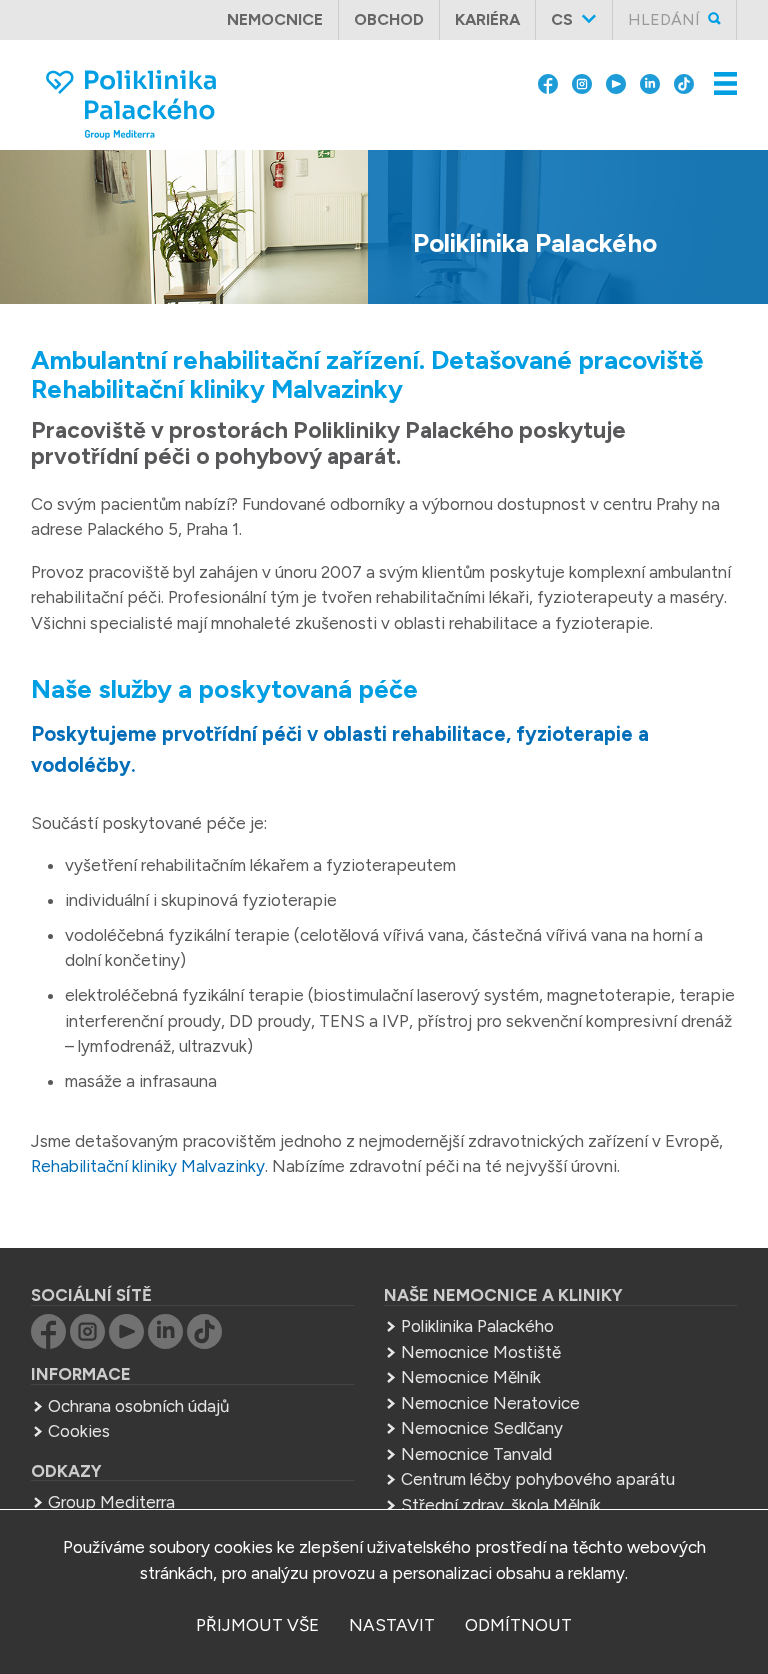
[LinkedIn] (650, 82)
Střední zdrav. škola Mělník (501, 1505)
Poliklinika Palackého (477, 1326)
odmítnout (518, 1625)
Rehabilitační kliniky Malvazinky (148, 1166)
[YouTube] (616, 82)
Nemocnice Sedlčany (482, 1428)
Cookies (79, 1431)
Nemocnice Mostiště (481, 1352)
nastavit (392, 1625)
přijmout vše (257, 1625)
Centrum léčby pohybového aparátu (538, 1479)
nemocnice (275, 19)
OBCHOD (389, 19)
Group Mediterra (111, 1502)
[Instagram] (582, 82)
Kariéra (487, 19)
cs (562, 19)
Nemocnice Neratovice (490, 1403)
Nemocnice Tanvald (476, 1454)
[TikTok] (684, 82)
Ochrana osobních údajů (138, 1406)
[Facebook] (548, 82)
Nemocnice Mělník (471, 1377)
